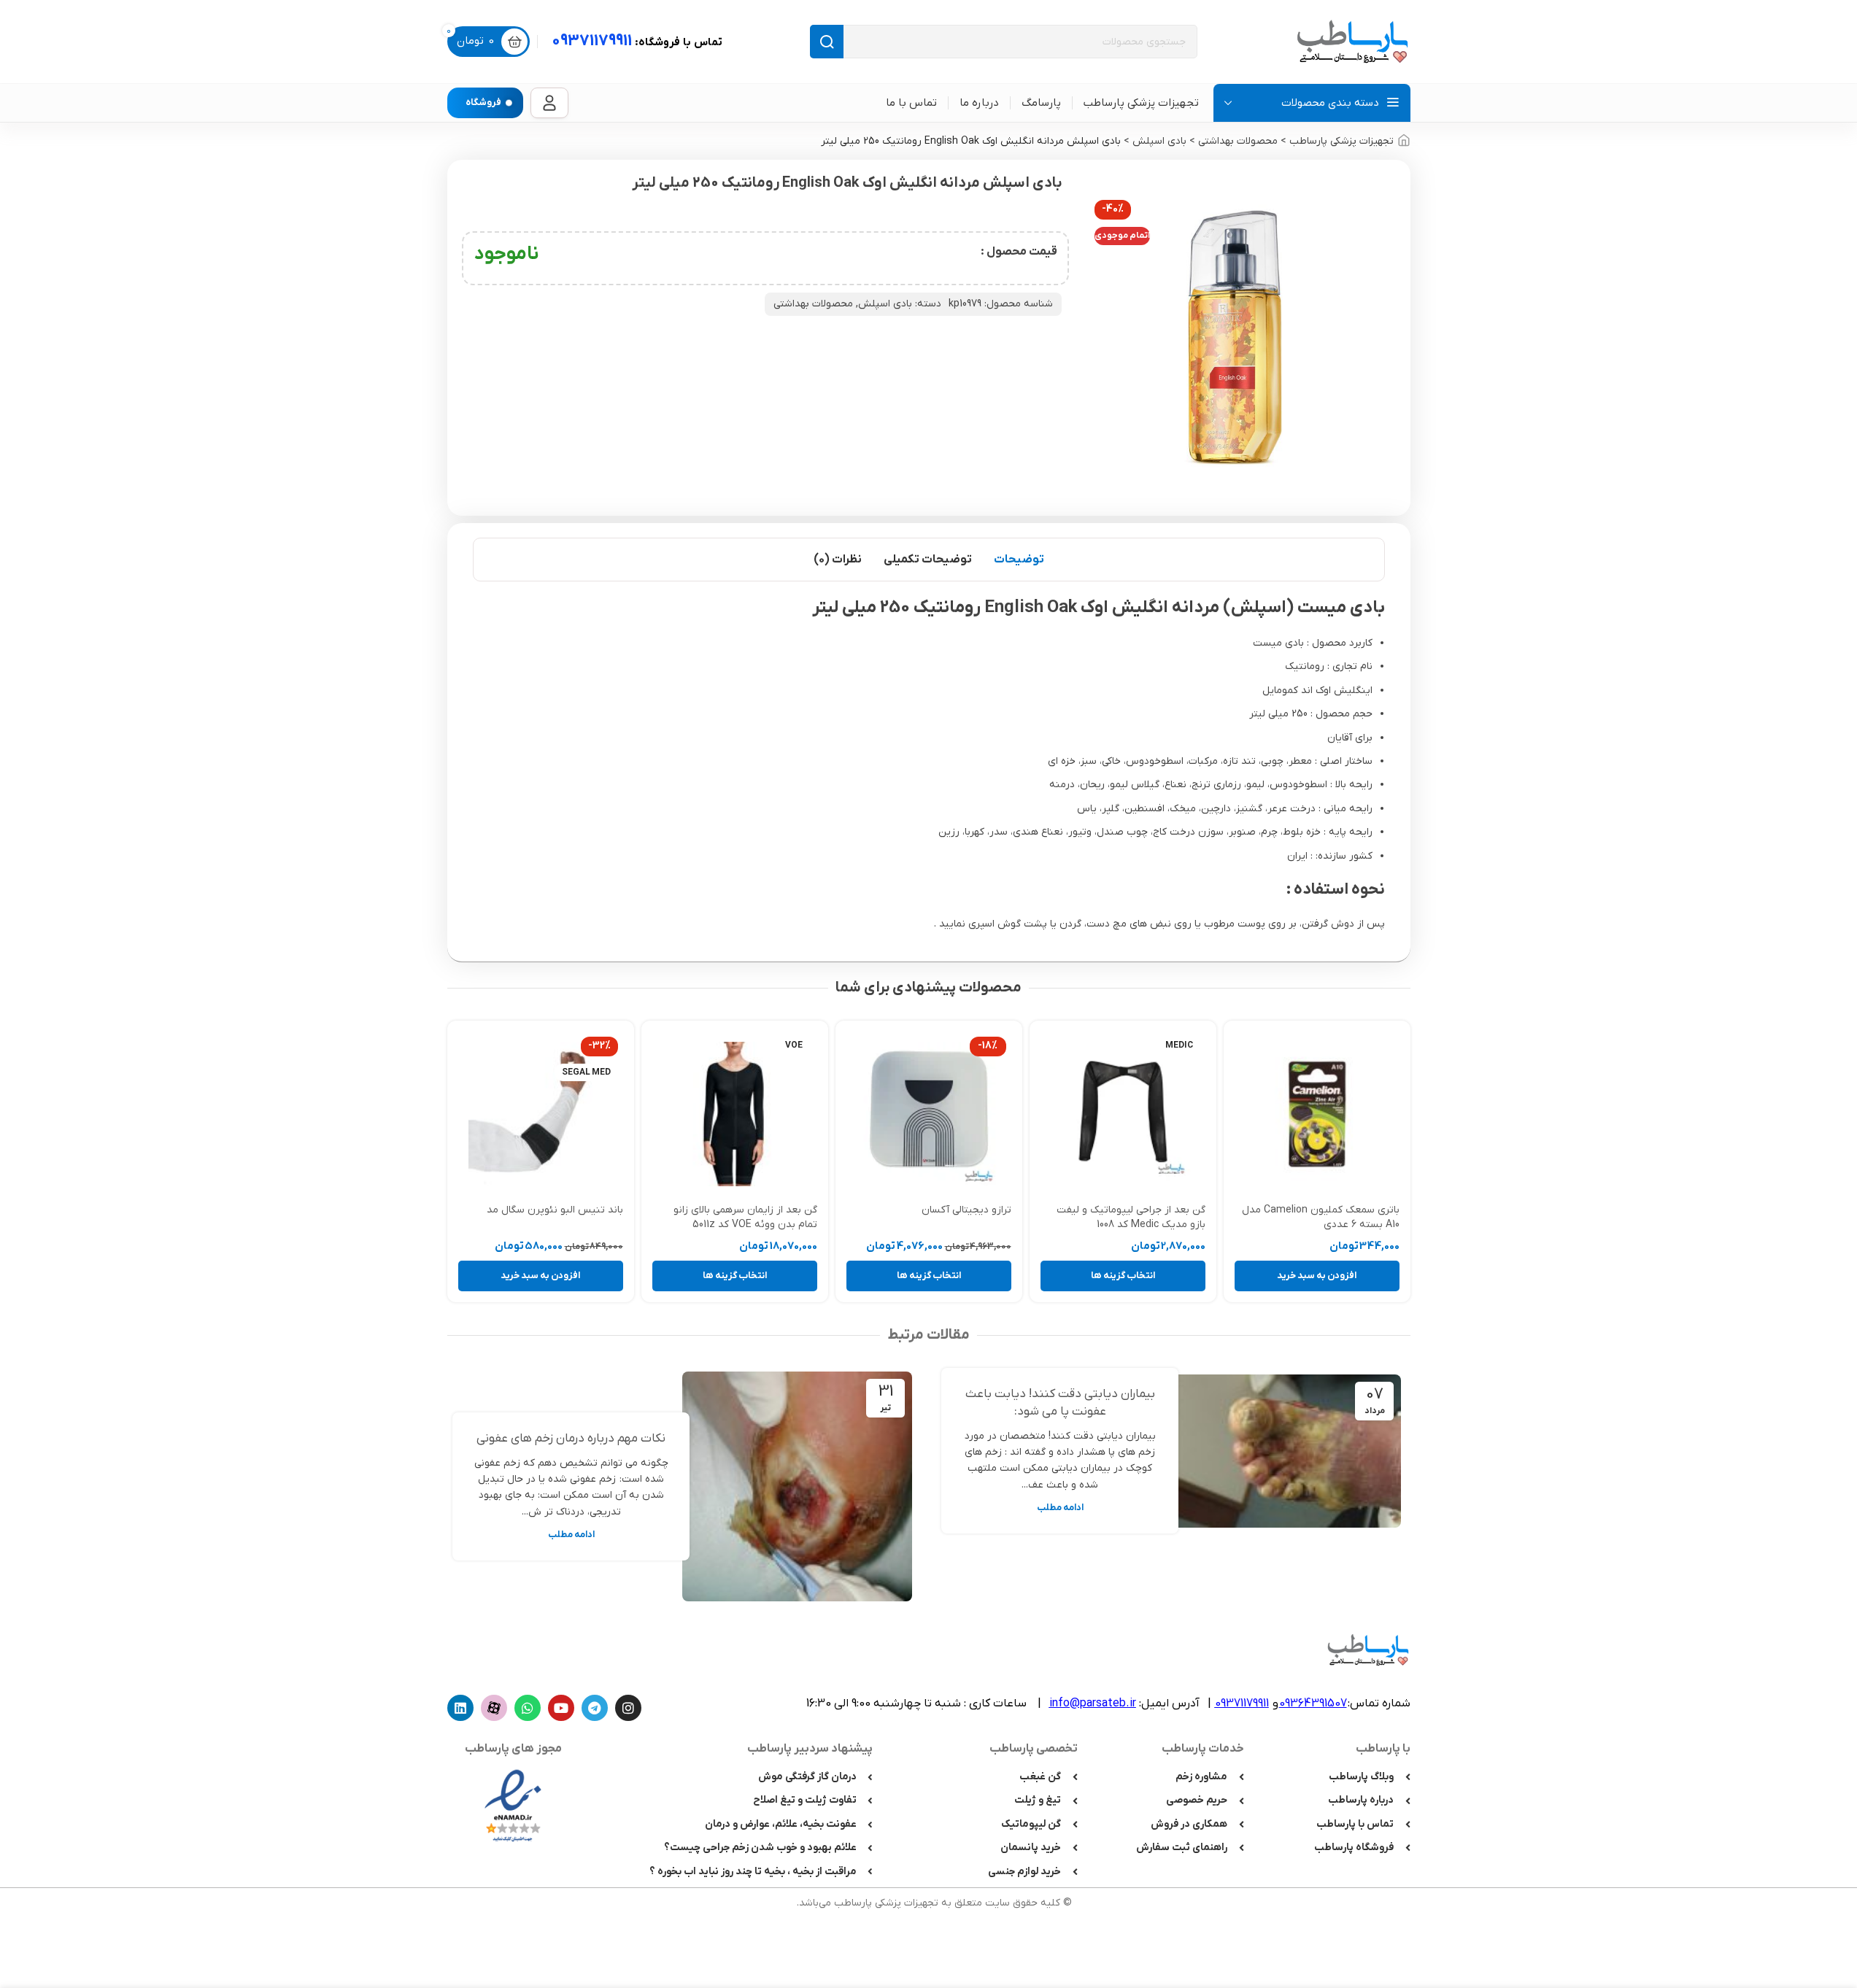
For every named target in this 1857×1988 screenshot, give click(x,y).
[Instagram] (628, 1708)
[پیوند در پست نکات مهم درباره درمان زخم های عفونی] (797, 1486)
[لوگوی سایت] (1352, 41)
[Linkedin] (460, 1708)
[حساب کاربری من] (549, 103)
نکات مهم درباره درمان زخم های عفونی (571, 1439)
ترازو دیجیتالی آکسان (966, 1210)
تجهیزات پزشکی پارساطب (1341, 141)
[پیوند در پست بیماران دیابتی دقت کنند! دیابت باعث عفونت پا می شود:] (1286, 1451)
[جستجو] (827, 42)
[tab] (1019, 560)
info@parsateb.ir (1093, 1703)
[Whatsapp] (528, 1708)
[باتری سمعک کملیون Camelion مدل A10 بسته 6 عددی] (1317, 1114)
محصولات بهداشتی (1238, 141)
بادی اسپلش (1159, 141)
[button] (1317, 1276)
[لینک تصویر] (513, 1805)
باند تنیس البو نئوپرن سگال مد (555, 1210)
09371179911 (637, 41)
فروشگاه (483, 103)
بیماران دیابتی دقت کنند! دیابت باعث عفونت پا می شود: (1060, 1403)
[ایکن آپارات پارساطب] (494, 1708)
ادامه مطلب (1060, 1508)
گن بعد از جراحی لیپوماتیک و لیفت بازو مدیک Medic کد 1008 (1131, 1217)
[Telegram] (595, 1708)
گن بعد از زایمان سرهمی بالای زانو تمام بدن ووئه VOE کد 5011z (745, 1217)
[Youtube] (561, 1708)
